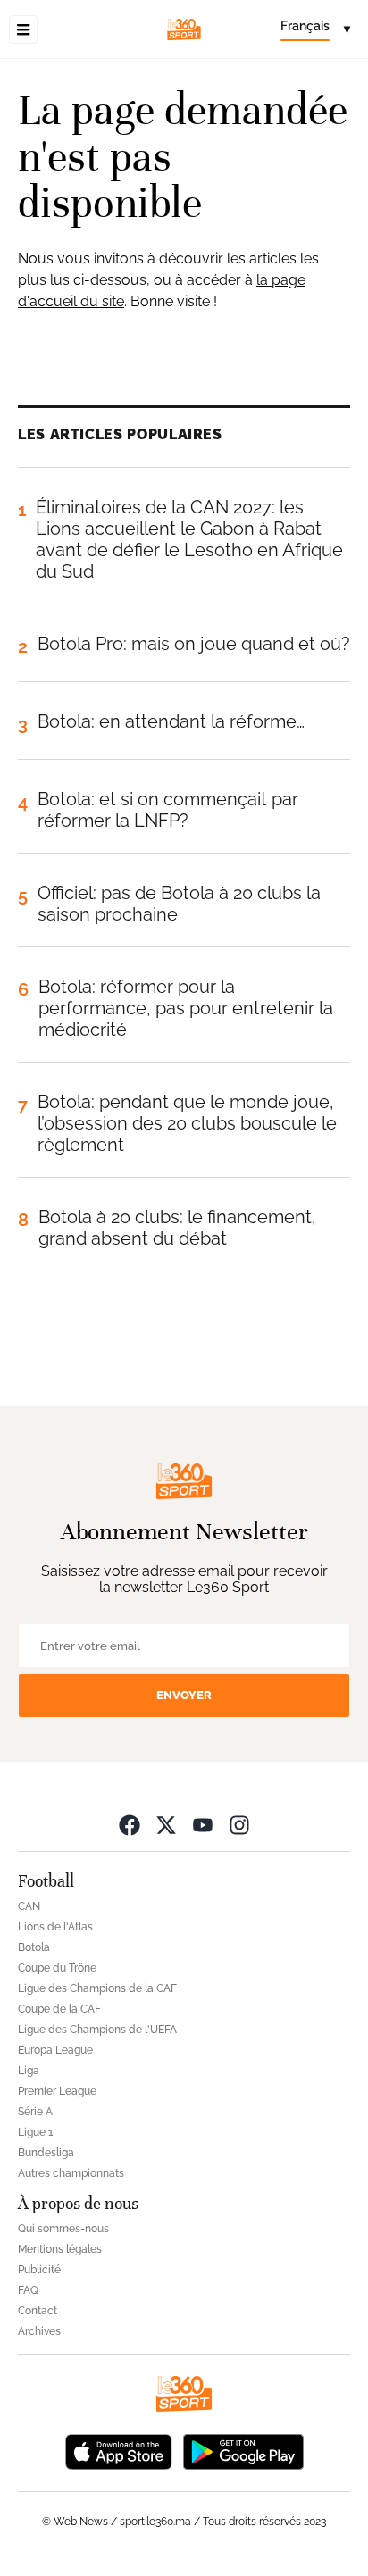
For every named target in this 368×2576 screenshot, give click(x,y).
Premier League (57, 2091)
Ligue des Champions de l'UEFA (97, 2030)
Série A (35, 2112)
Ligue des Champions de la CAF (97, 1988)
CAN (29, 1906)
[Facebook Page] (130, 1825)
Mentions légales (60, 2249)
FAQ (28, 2290)
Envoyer (184, 1695)
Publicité (39, 2270)
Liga (29, 2071)
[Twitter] (166, 1825)
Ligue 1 (35, 2132)
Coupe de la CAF (59, 2009)
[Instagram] (239, 1825)
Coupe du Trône (57, 1968)
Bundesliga (46, 2153)
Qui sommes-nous (63, 2229)
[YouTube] (203, 1825)
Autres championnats (71, 2173)
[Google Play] (243, 2451)
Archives (39, 2331)
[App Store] (119, 2451)
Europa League (55, 2050)
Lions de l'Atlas (55, 1927)
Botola (34, 1947)
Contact (38, 2311)
